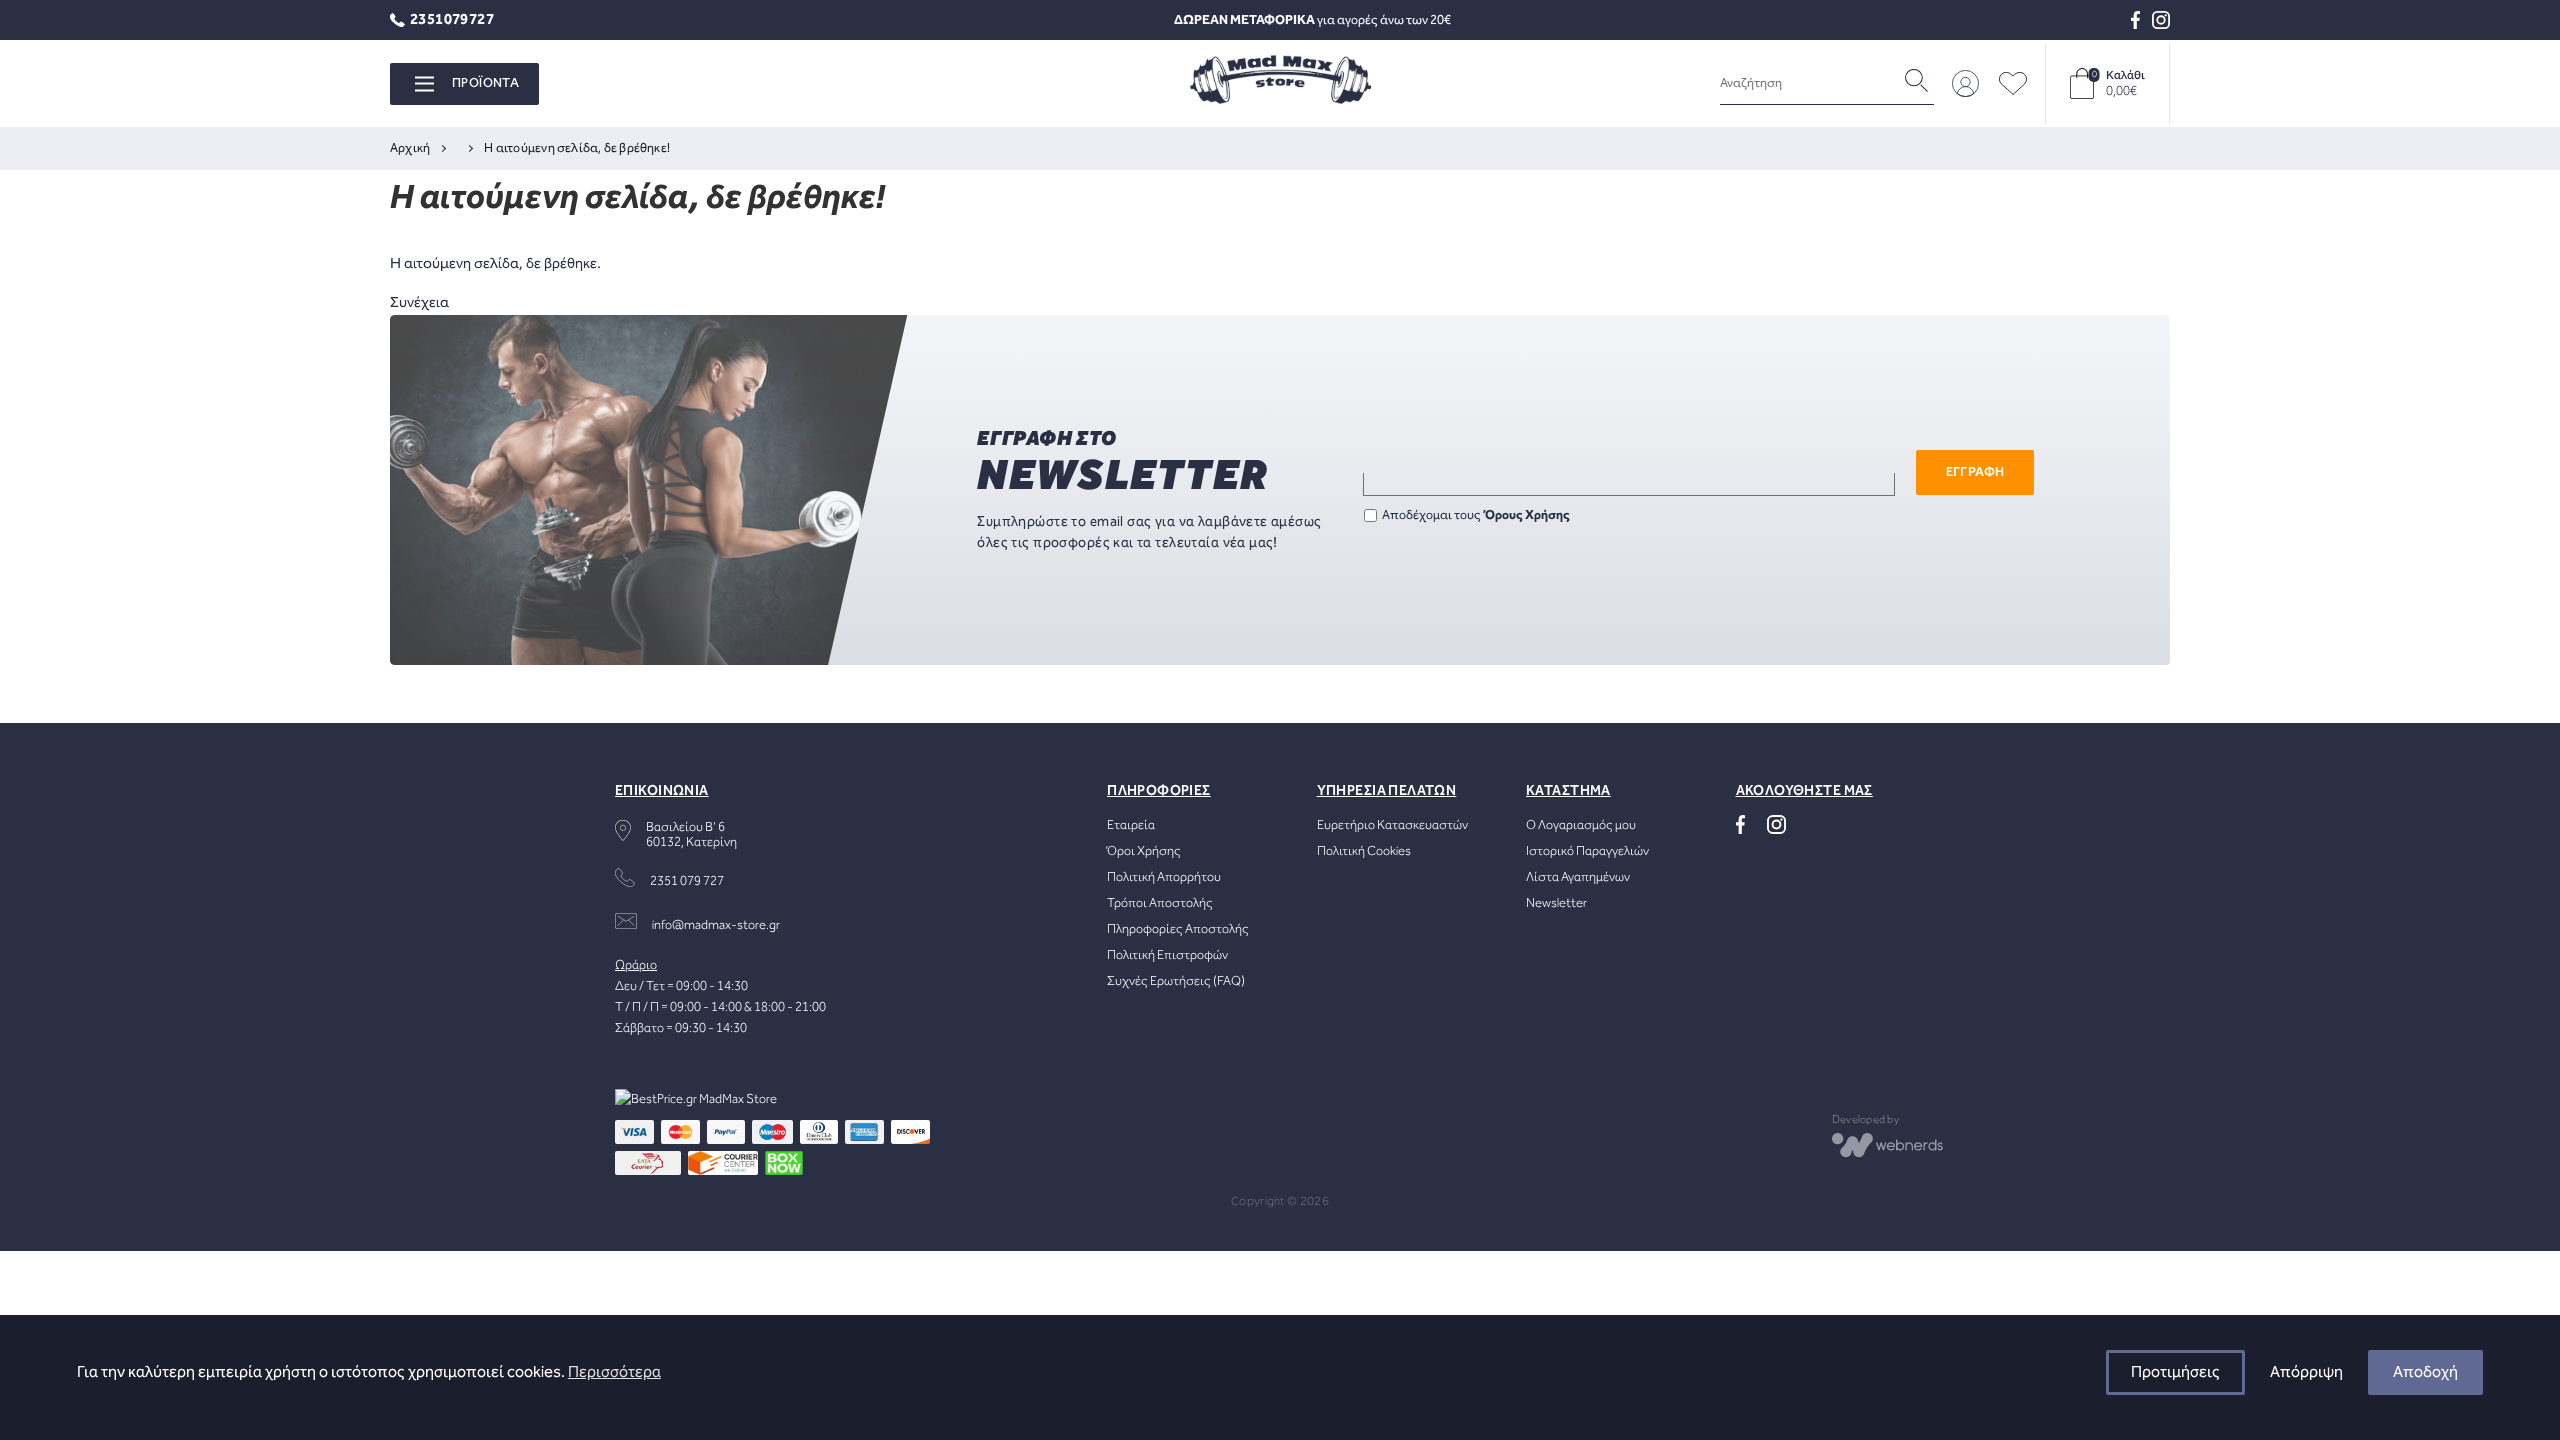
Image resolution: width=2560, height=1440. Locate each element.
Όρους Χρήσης (1527, 515)
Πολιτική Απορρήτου (1164, 877)
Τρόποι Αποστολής (1160, 903)
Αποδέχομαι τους (1476, 515)
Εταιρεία (1131, 825)
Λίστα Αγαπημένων (1578, 877)
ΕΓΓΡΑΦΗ (1975, 472)
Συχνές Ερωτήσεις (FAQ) (1176, 981)
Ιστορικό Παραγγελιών (1587, 851)
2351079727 (452, 20)
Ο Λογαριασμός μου (1581, 825)
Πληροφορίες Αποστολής (1178, 929)
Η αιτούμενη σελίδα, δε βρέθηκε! (577, 148)
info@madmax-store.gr (716, 925)
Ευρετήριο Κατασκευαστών (1392, 825)
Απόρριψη (2306, 1372)
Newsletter (1556, 903)
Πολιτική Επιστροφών (1167, 955)
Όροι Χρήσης (1144, 851)
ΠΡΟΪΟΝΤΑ (485, 83)
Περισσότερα (614, 1372)
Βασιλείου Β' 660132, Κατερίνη (691, 835)
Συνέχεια (419, 303)
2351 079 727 (687, 881)
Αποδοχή (2425, 1372)
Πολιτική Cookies (1364, 851)
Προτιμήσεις (2175, 1372)
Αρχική (410, 148)
